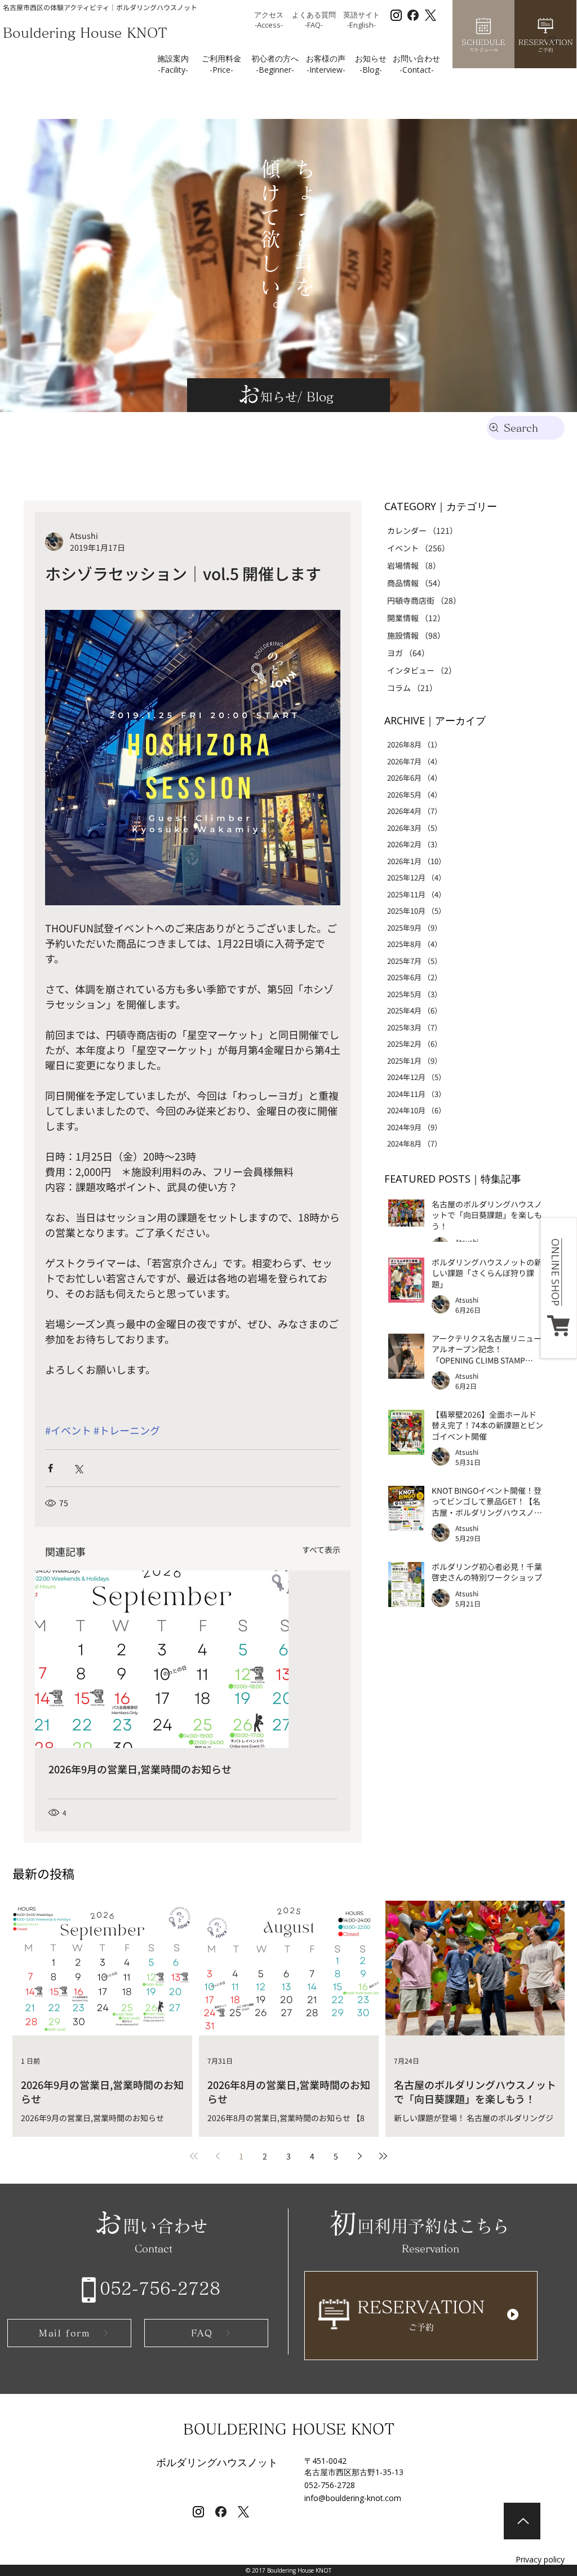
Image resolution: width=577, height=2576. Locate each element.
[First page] (194, 2156)
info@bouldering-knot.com (353, 2498)
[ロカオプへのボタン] (421, 2314)
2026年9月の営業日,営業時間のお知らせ (140, 1769)
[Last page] (383, 2156)
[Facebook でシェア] (50, 1468)
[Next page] (359, 2156)
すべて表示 (321, 1550)
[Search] (553, 41)
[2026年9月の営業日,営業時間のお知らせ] (193, 1659)
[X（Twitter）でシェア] (78, 1468)
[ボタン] (522, 2521)
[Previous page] (218, 2156)
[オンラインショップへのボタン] (559, 1288)
